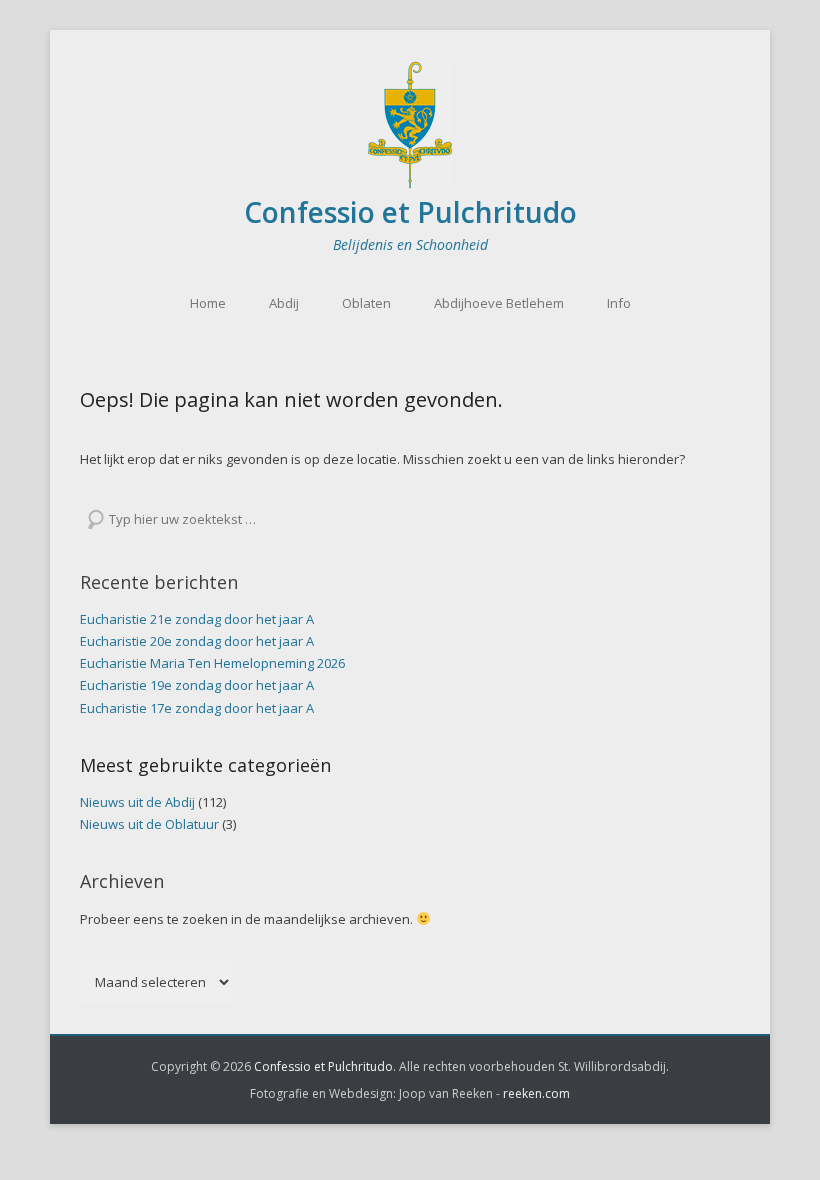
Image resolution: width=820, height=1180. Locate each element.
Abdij (284, 303)
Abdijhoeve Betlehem (499, 303)
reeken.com (536, 1093)
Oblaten (366, 303)
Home (208, 303)
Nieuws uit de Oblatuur (149, 824)
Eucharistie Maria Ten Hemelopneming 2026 (212, 663)
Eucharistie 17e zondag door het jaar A (197, 708)
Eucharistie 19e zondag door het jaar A (197, 685)
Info (619, 303)
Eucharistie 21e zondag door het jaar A (197, 619)
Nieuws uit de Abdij (137, 802)
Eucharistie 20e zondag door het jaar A (197, 641)
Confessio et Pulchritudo (410, 212)
